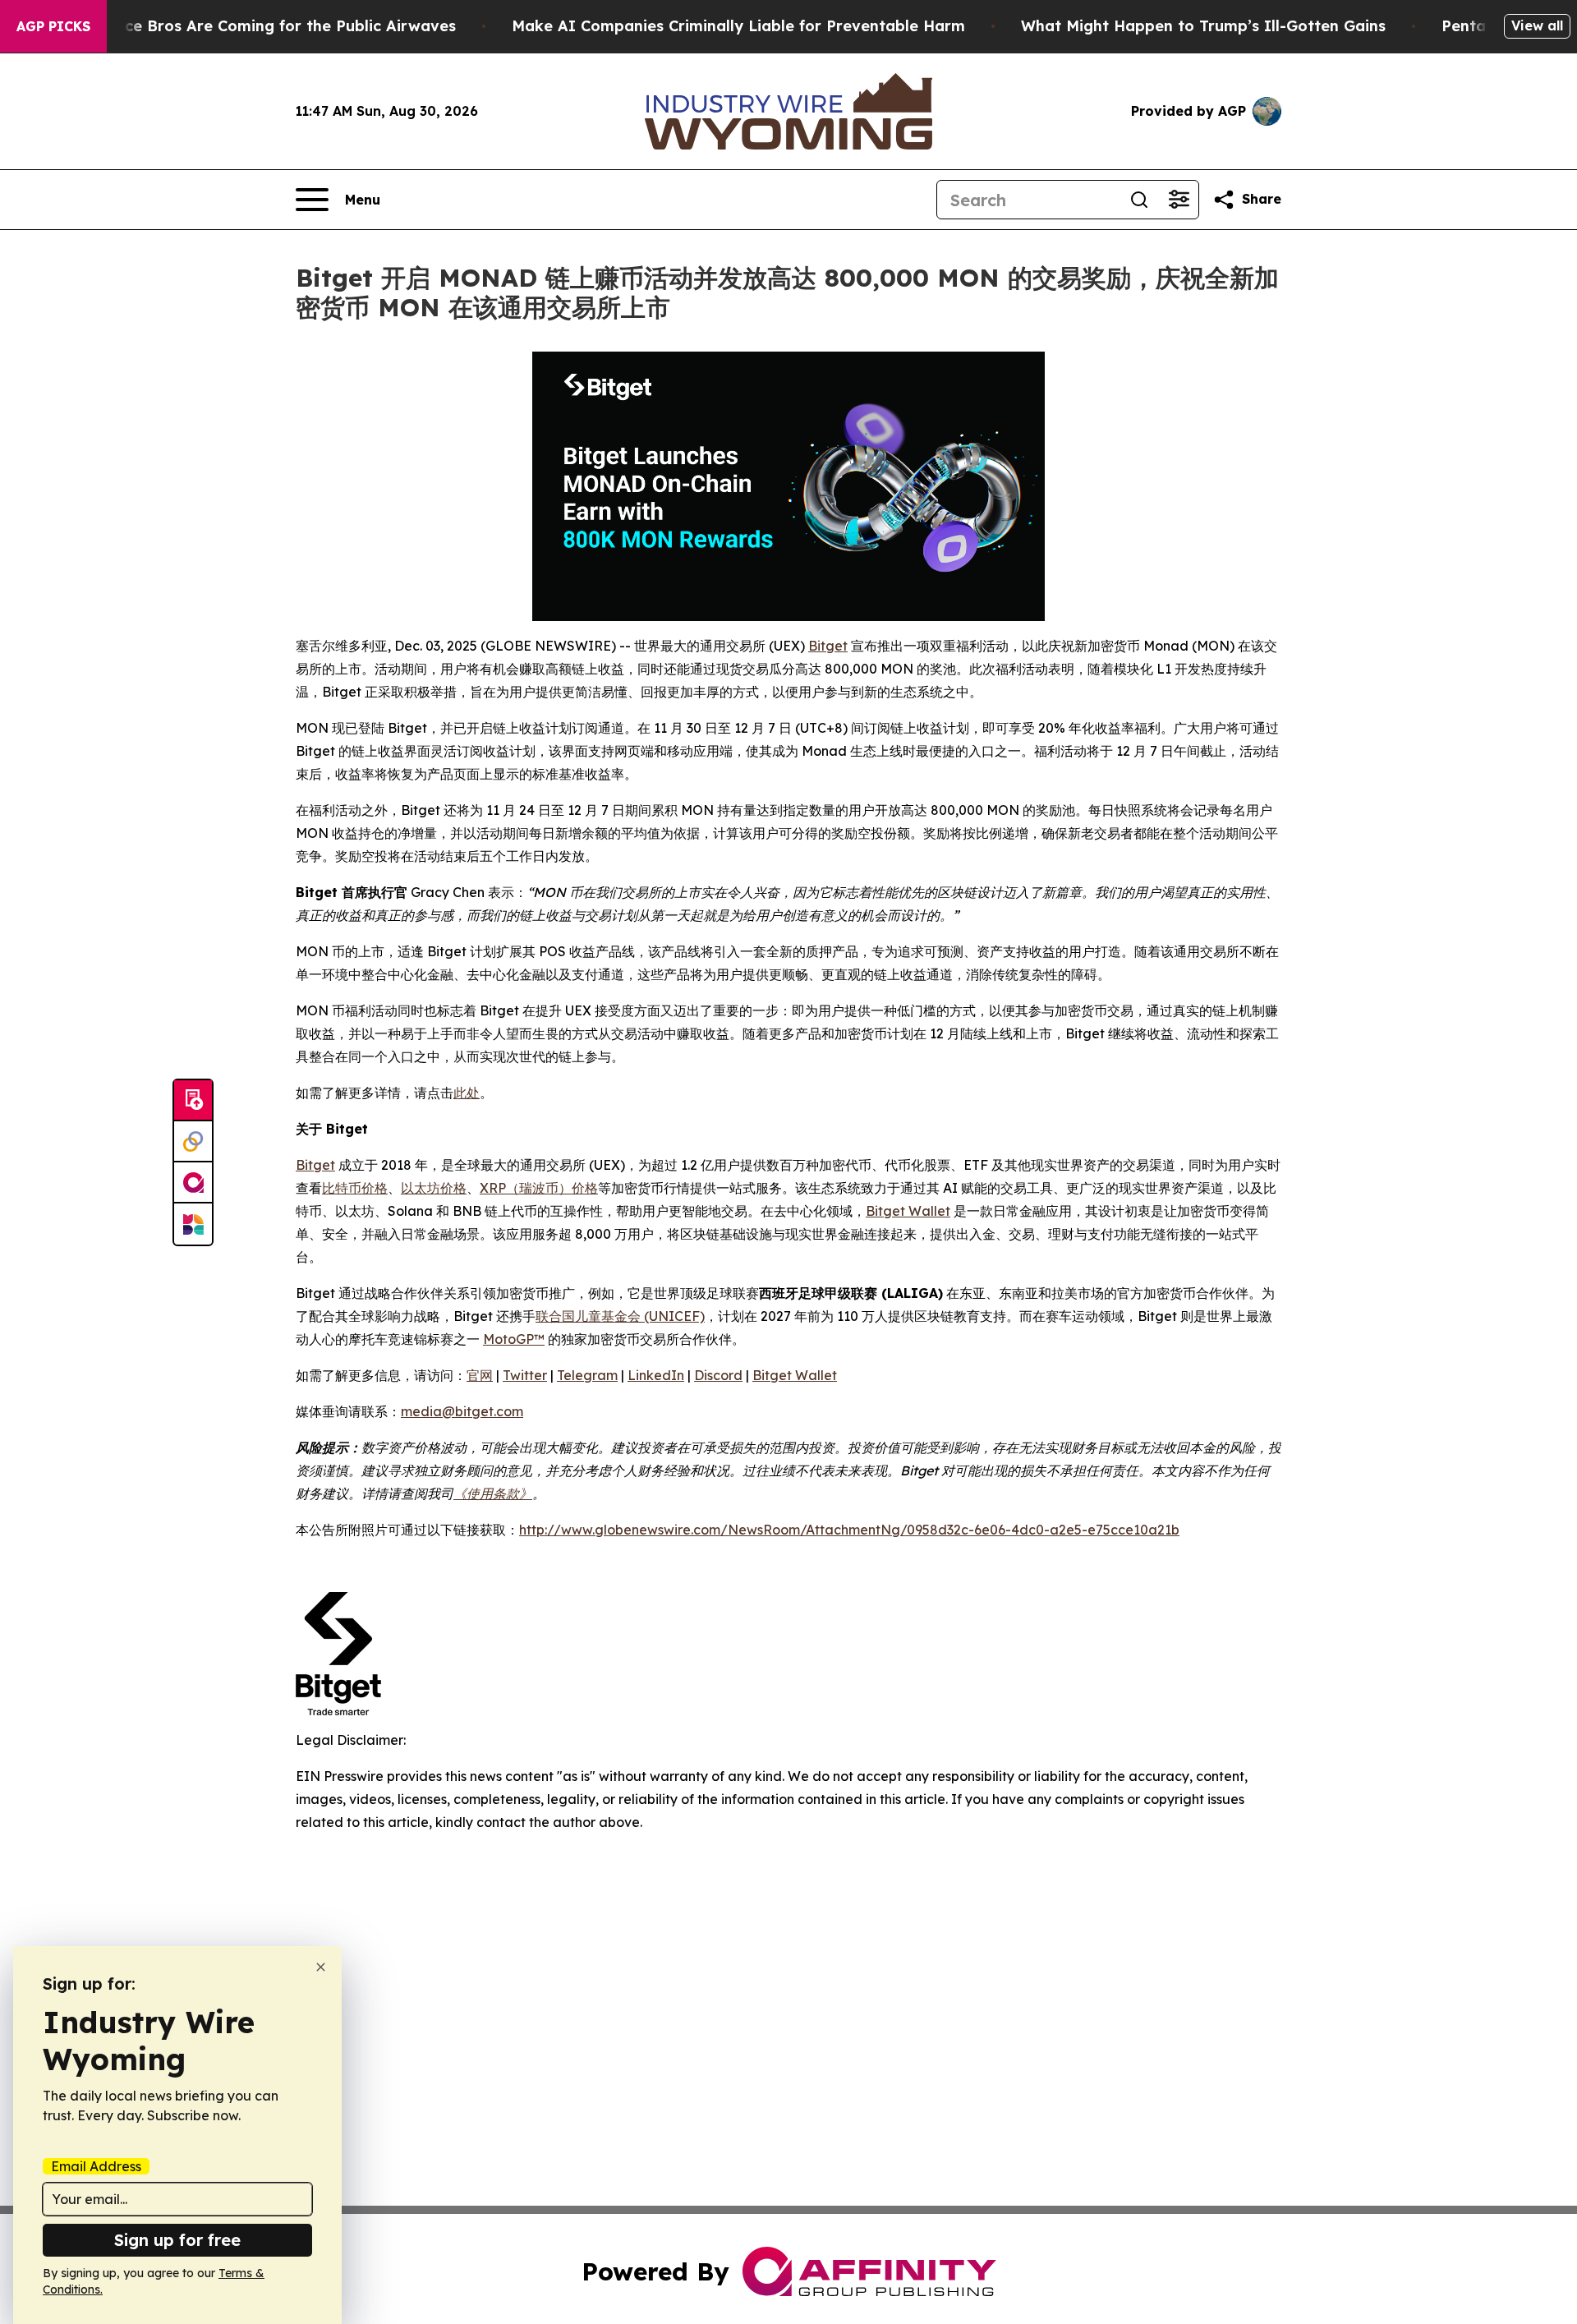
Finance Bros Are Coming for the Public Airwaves (270, 26)
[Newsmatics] (193, 1224)
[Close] (321, 1967)
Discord (718, 1375)
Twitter (525, 1375)
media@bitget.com (462, 1411)
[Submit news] (193, 1101)
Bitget (828, 646)
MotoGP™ (514, 1339)
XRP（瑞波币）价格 (539, 1188)
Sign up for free (177, 2240)
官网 (480, 1375)
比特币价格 (355, 1188)
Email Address (96, 2166)
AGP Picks (53, 26)
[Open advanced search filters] (1179, 200)
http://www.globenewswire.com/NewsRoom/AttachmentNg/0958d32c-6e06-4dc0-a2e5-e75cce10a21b (849, 1530)
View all (1537, 25)
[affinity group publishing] (193, 1183)
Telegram (587, 1375)
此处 (467, 1093)
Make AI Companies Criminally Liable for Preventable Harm (738, 26)
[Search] (1139, 200)
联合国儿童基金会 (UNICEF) (620, 1316)
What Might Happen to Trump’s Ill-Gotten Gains (1203, 26)
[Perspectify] (193, 1142)
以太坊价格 (434, 1188)
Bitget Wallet (908, 1211)
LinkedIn (656, 1375)
